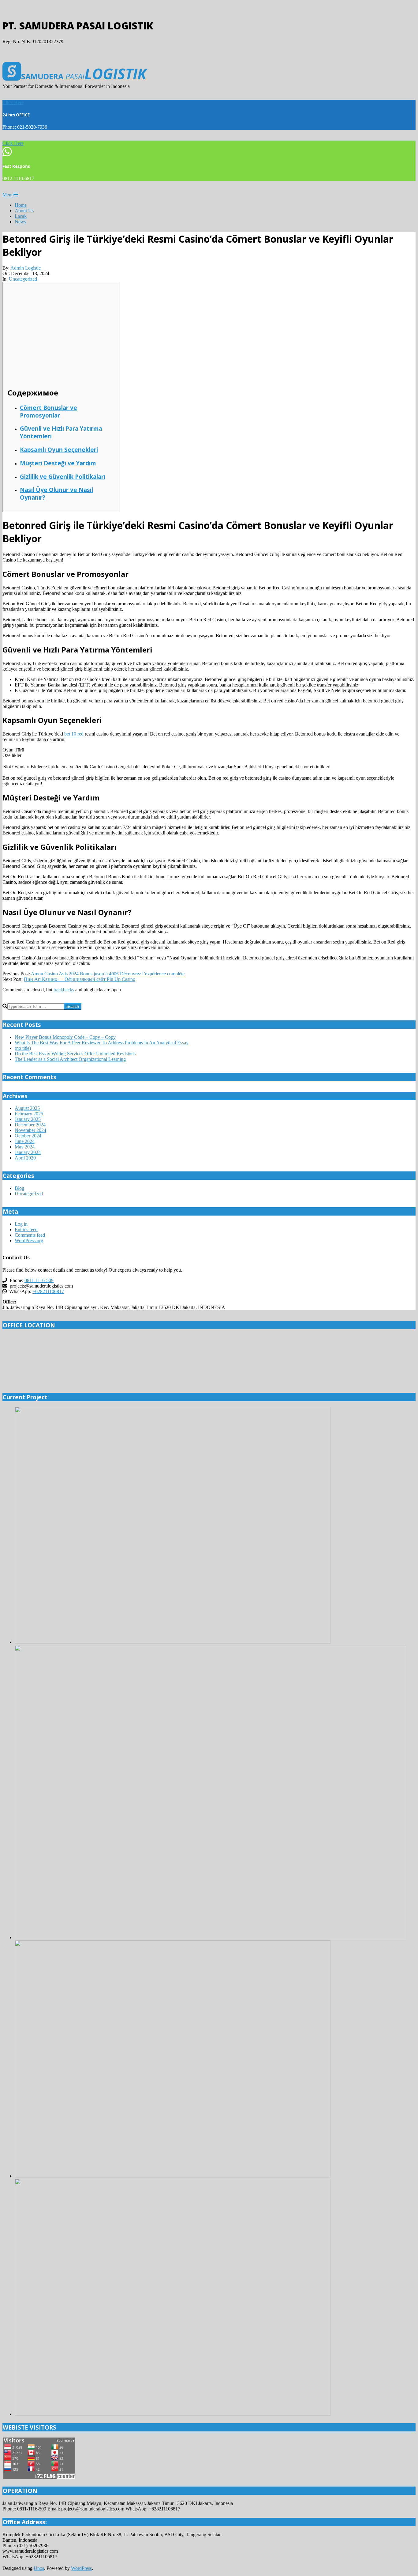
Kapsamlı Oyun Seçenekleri (59, 450)
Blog (19, 1188)
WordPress (81, 2568)
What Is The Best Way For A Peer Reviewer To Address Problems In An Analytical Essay (102, 1043)
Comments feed (30, 1235)
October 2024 (28, 1136)
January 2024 (28, 1152)
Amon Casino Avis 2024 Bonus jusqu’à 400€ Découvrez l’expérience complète (108, 974)
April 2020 (25, 1158)
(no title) (23, 1048)
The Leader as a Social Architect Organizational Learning (70, 1059)
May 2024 (25, 1147)
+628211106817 (48, 1291)
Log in (21, 1224)
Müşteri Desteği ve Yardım (58, 463)
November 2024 (30, 1130)
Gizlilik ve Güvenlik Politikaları (63, 477)
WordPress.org (29, 1241)
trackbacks (64, 990)
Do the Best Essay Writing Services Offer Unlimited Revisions (75, 1054)
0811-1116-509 (39, 1280)
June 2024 (25, 1141)
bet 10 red (74, 734)
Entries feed (26, 1229)
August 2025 (27, 1108)
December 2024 (30, 1125)
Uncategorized (23, 279)
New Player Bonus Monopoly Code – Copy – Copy (65, 1037)
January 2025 (28, 1119)
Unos (39, 2568)
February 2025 (29, 1114)
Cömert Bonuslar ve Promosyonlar (49, 411)
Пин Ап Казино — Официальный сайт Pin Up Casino (80, 979)
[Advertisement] (61, 337)
